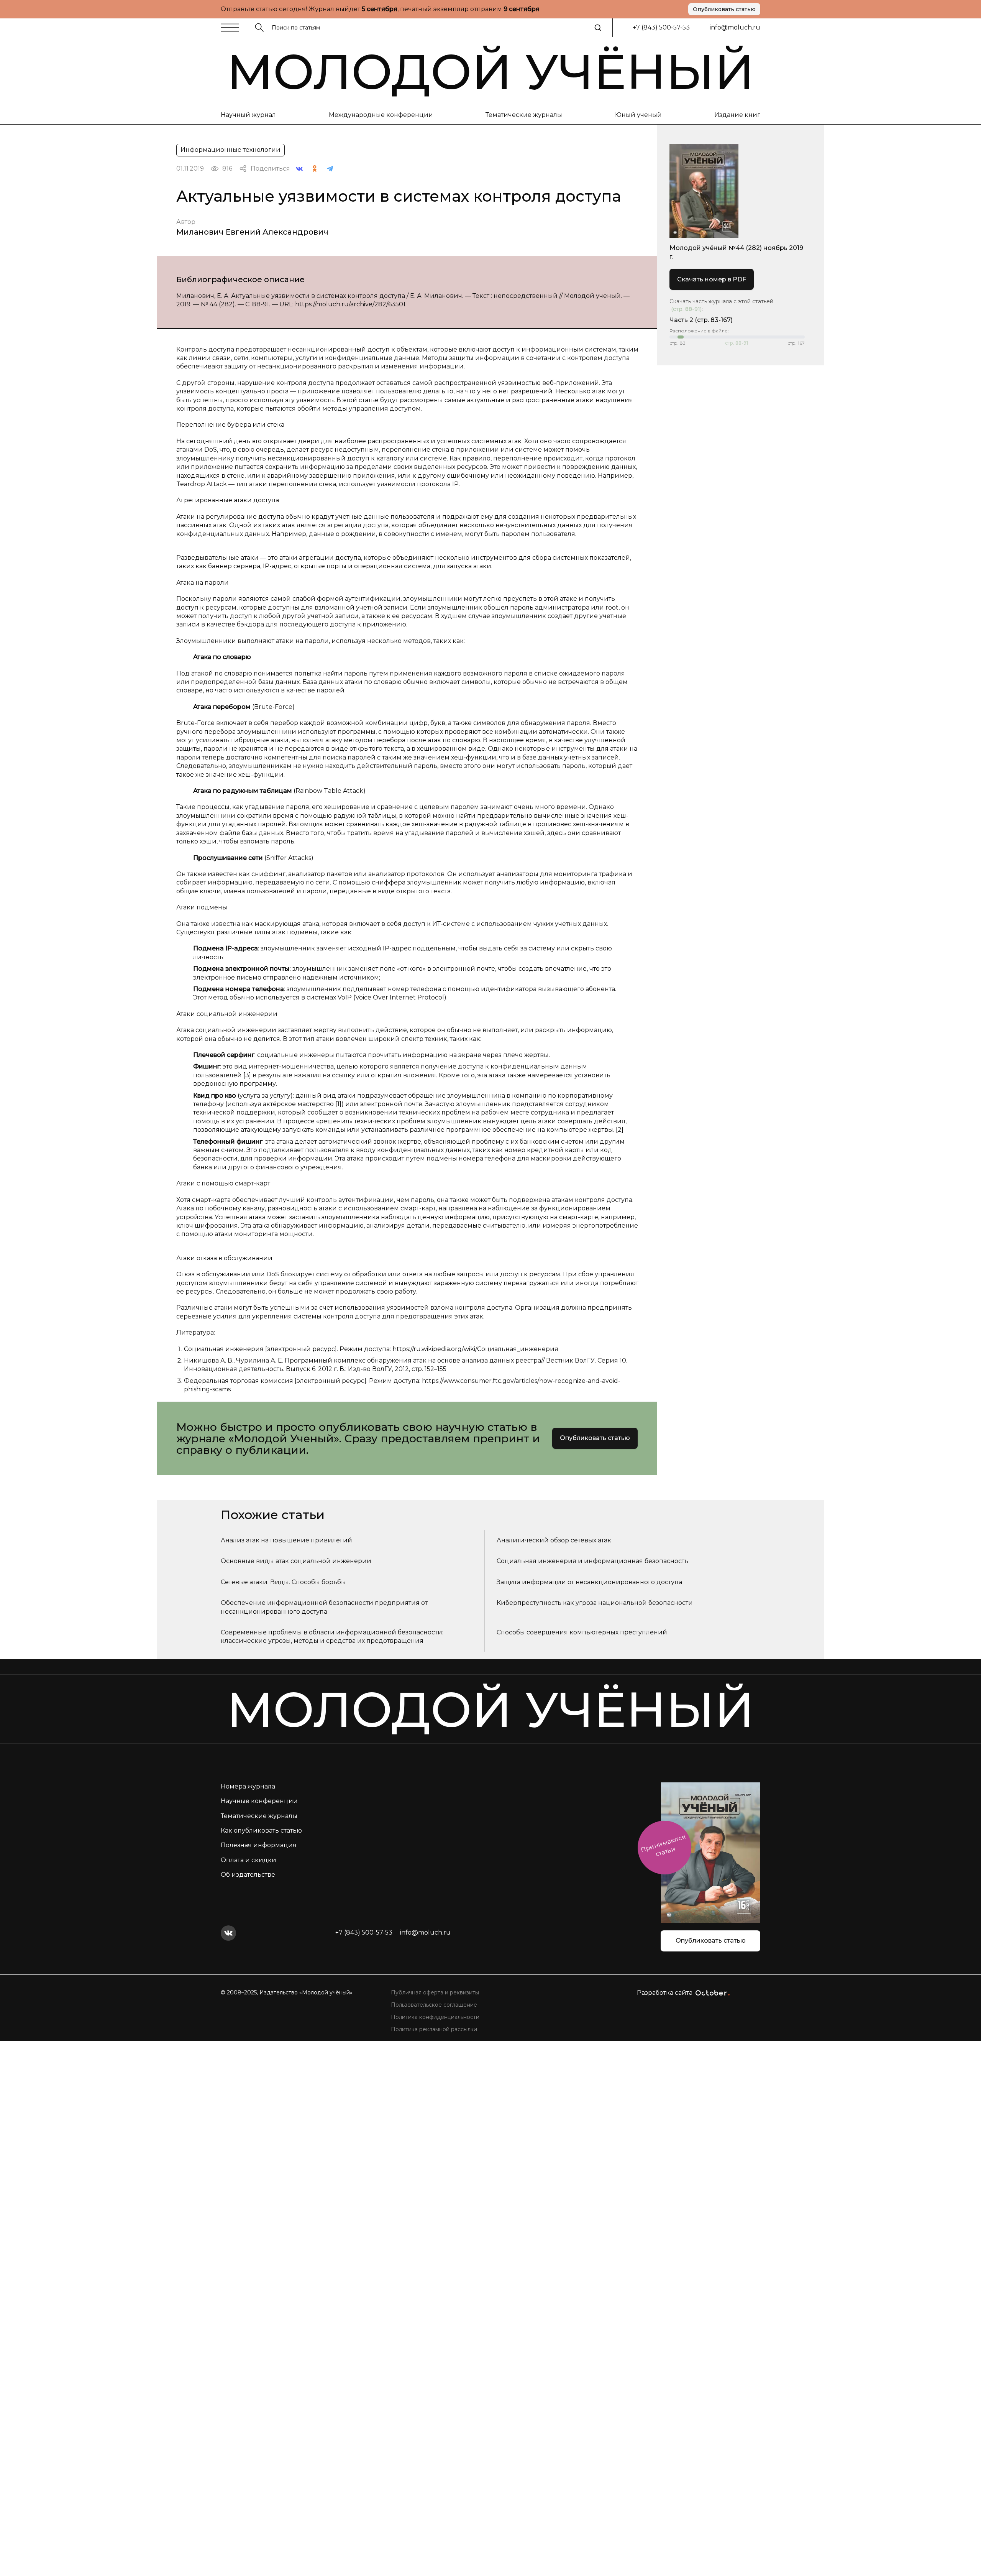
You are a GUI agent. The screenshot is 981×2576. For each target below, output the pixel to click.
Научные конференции (259, 1801)
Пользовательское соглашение (434, 2005)
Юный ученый (638, 115)
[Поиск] (598, 28)
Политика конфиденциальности (435, 2017)
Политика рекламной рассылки (434, 2029)
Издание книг (737, 115)
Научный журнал (248, 115)
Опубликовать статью (724, 9)
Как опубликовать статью (261, 1830)
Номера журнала (248, 1786)
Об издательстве (248, 1875)
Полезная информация (259, 1845)
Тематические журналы (524, 115)
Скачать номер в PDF (712, 279)
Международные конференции (381, 115)
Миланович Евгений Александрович (252, 232)
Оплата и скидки (249, 1860)
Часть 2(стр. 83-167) (701, 320)
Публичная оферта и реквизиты (435, 1992)
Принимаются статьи (663, 1845)
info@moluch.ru (735, 27)
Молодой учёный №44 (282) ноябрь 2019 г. (736, 252)
